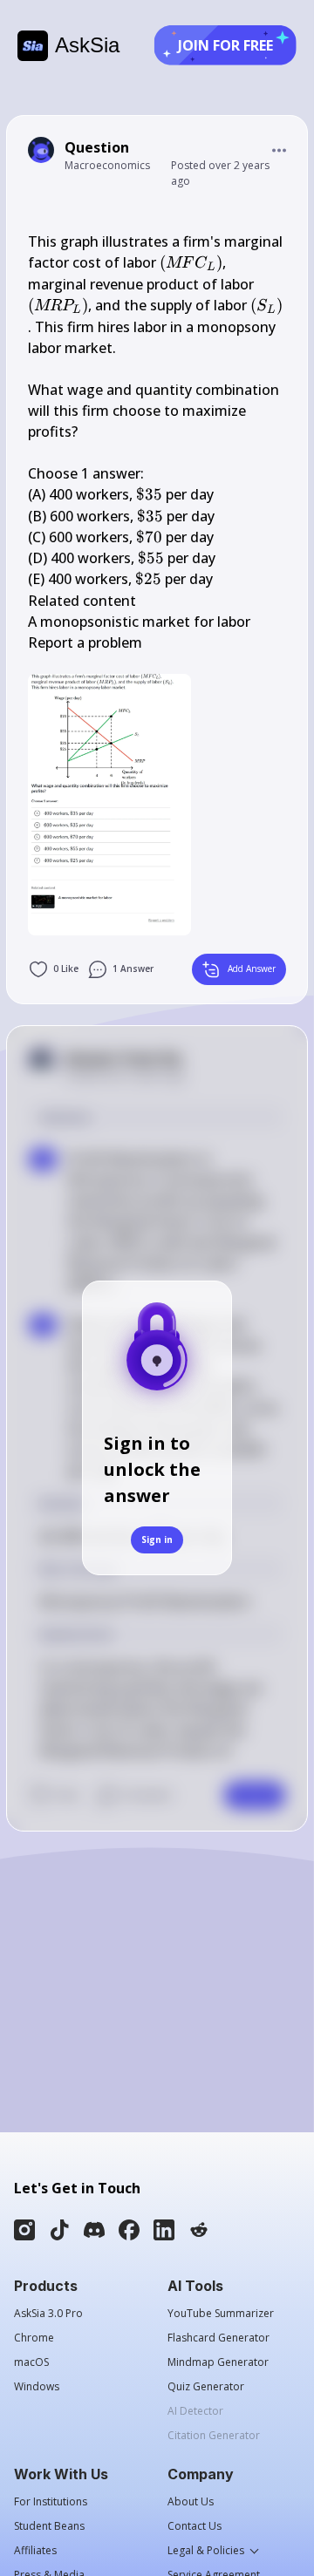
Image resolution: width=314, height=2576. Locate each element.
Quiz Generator (206, 2387)
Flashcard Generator (218, 2338)
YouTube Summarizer (221, 2314)
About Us (191, 2502)
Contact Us (195, 2526)
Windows (37, 2387)
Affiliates (35, 2551)
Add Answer (252, 969)
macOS (31, 2362)
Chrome (34, 2338)
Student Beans (49, 2526)
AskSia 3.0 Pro (48, 2314)
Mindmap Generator (218, 2362)
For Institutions (51, 2502)
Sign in (157, 1539)
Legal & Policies (206, 2551)
